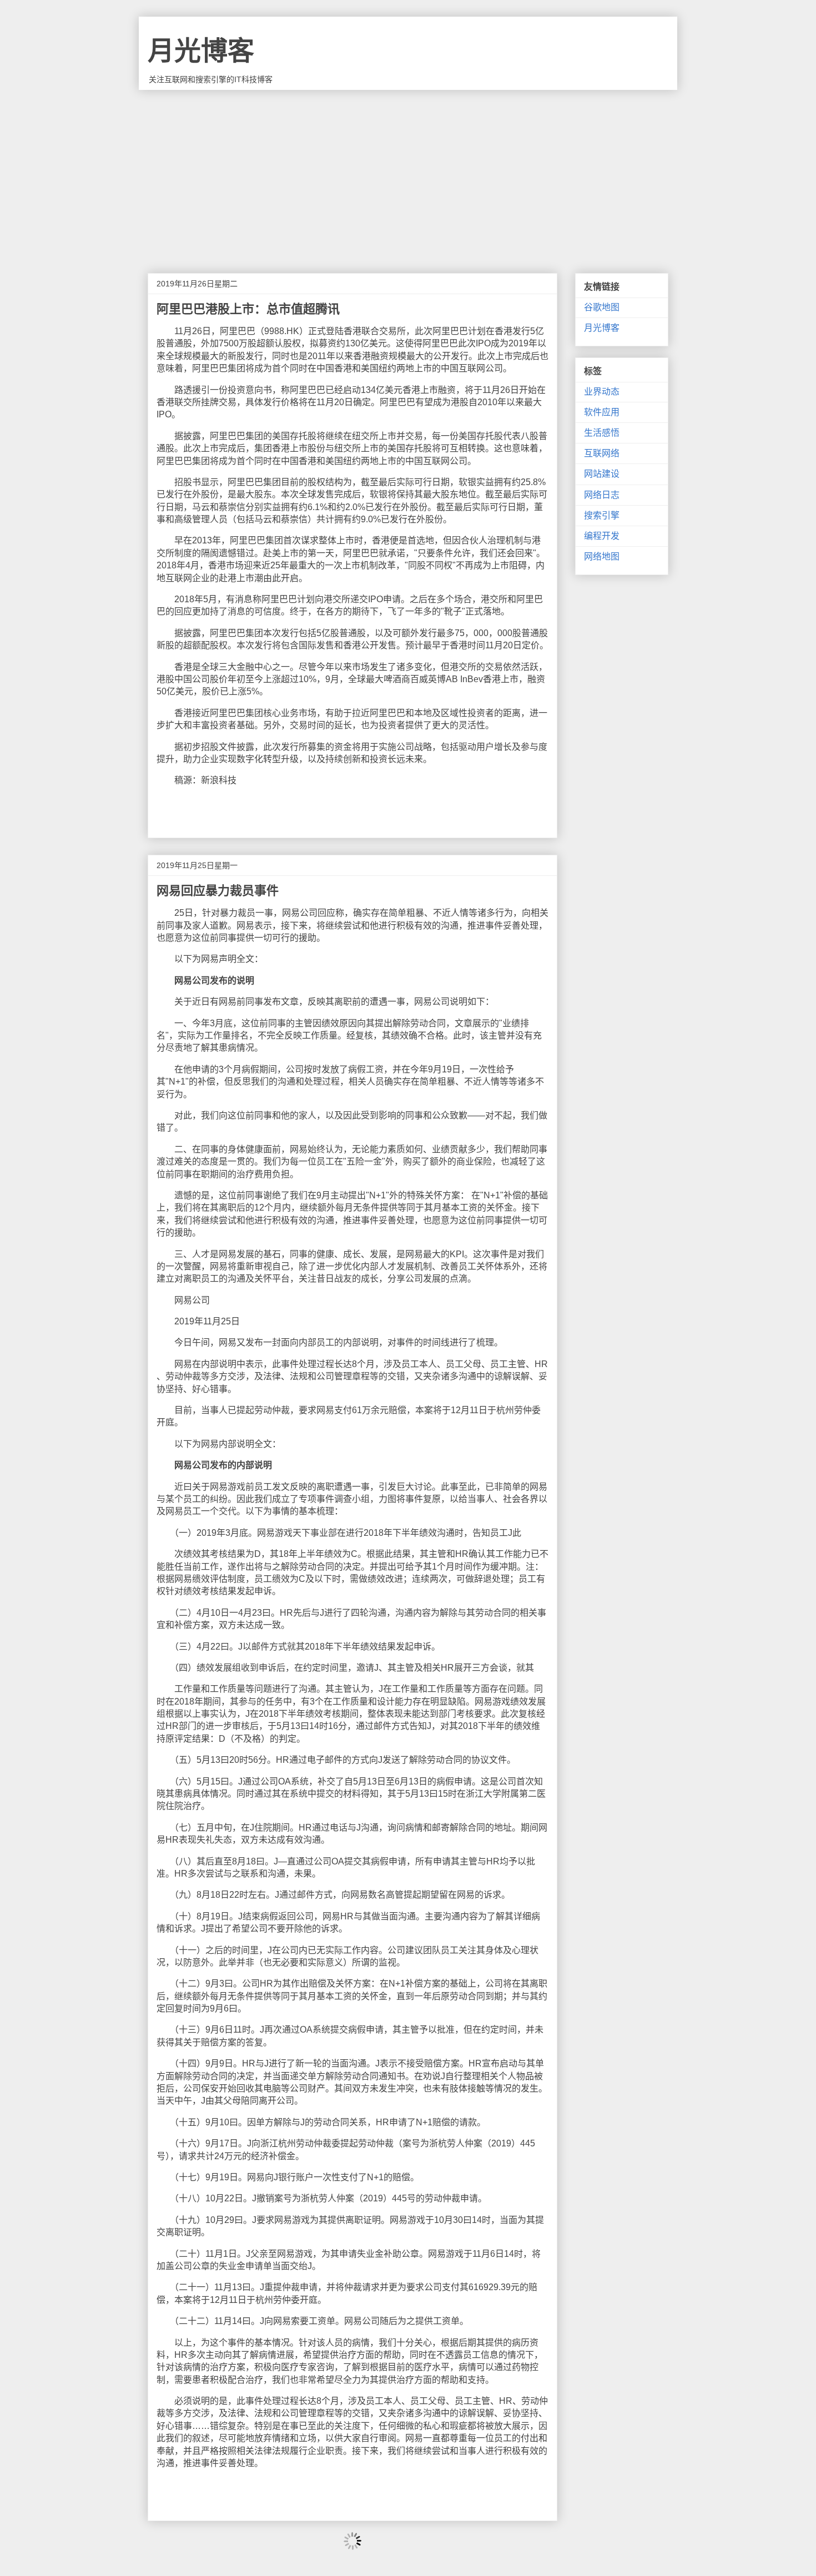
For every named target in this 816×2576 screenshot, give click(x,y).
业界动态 (602, 392)
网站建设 (602, 474)
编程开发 (602, 536)
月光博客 (201, 51)
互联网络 (602, 453)
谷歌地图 (602, 307)
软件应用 (602, 412)
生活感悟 (602, 433)
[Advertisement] (408, 173)
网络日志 (602, 495)
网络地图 (602, 556)
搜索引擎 (602, 515)
